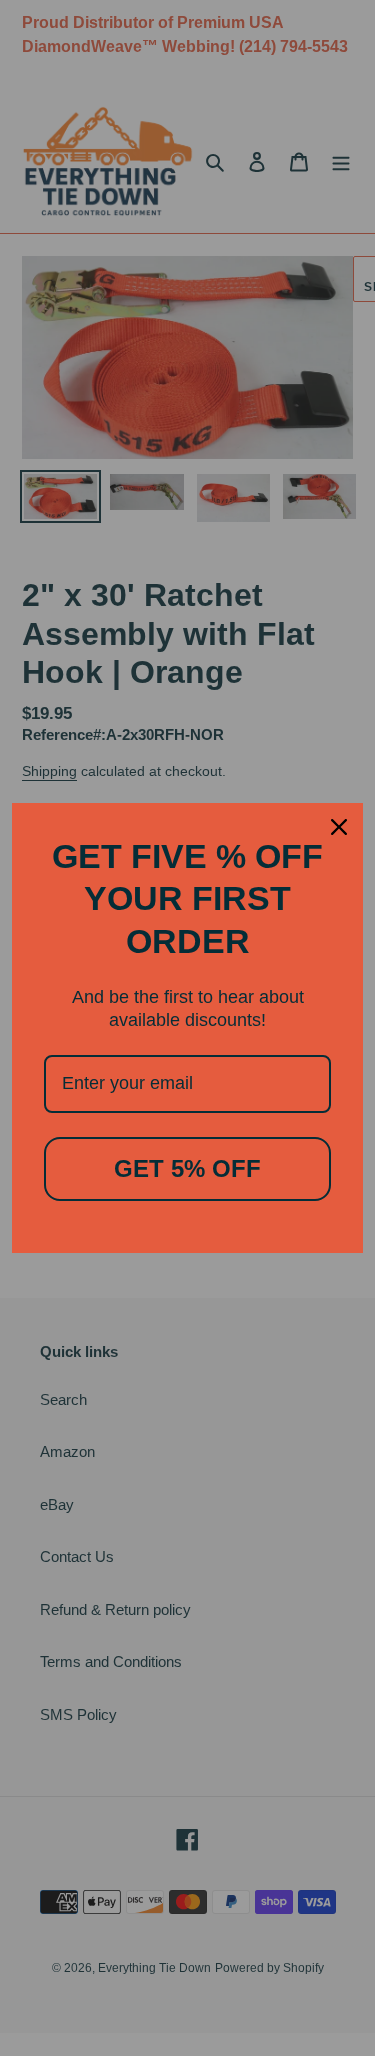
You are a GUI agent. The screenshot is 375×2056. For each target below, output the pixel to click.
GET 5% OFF (187, 1168)
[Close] (339, 827)
